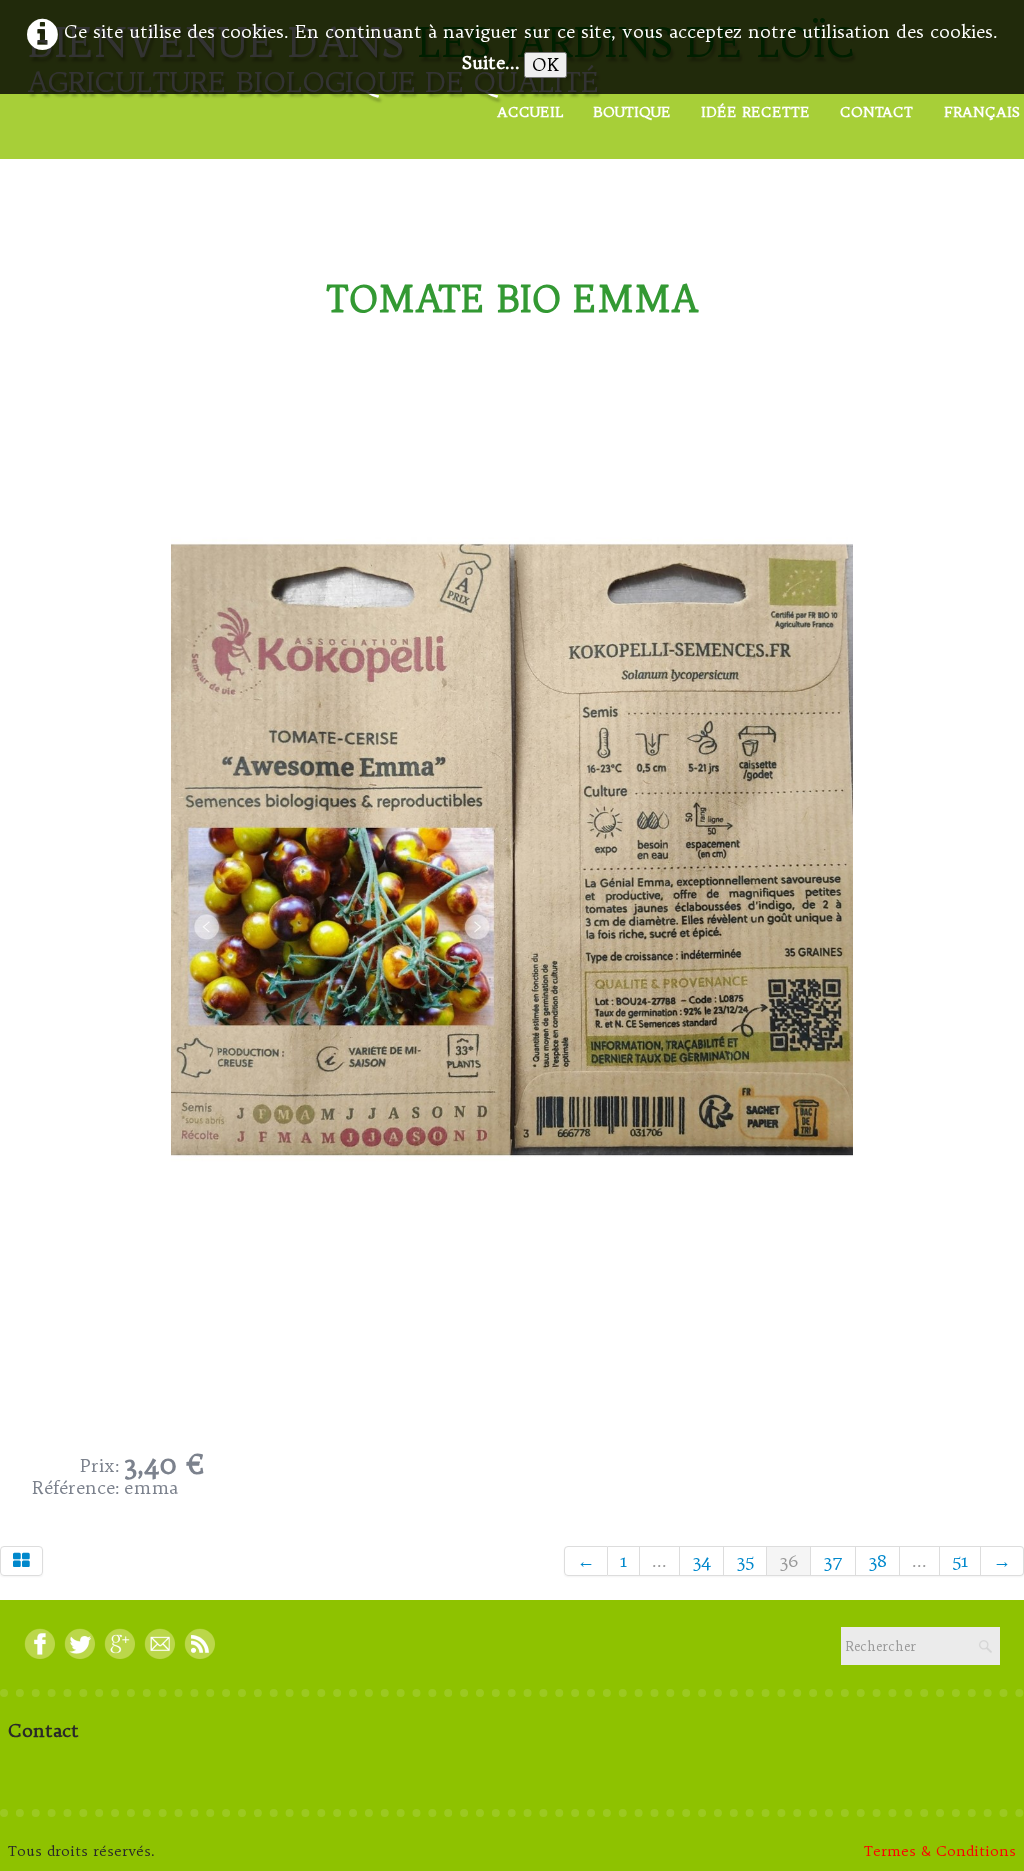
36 (788, 1560)
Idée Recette (755, 112)
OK (545, 64)
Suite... (491, 62)
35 (745, 1560)
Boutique (632, 112)
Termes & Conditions (940, 1851)
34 (701, 1560)
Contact (876, 112)
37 (833, 1560)
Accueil (530, 112)
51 (960, 1560)
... (659, 1560)
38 (877, 1560)
